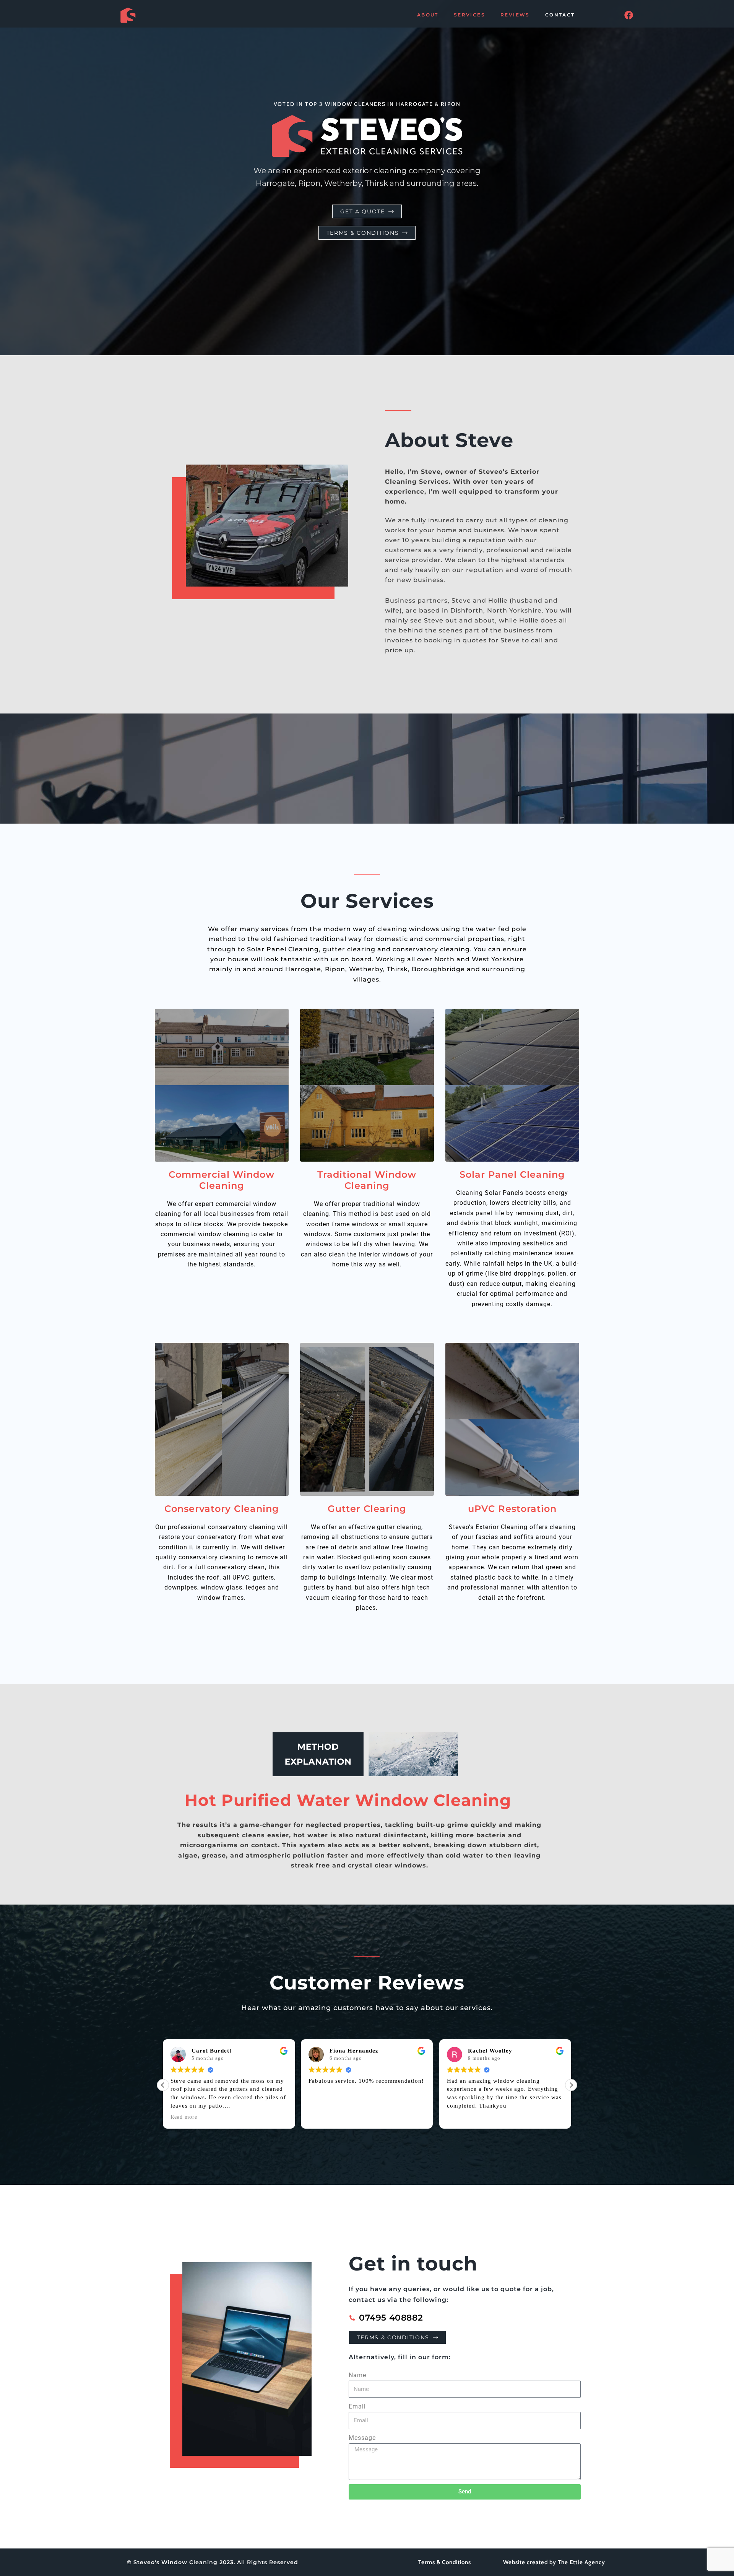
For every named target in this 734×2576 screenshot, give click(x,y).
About (428, 15)
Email (357, 2406)
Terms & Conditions (445, 2562)
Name (357, 2375)
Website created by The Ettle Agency (554, 2562)
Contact (560, 15)
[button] (571, 2085)
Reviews (515, 15)
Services (469, 15)
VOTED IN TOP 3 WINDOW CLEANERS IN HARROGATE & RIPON (367, 104)
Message (362, 2438)
